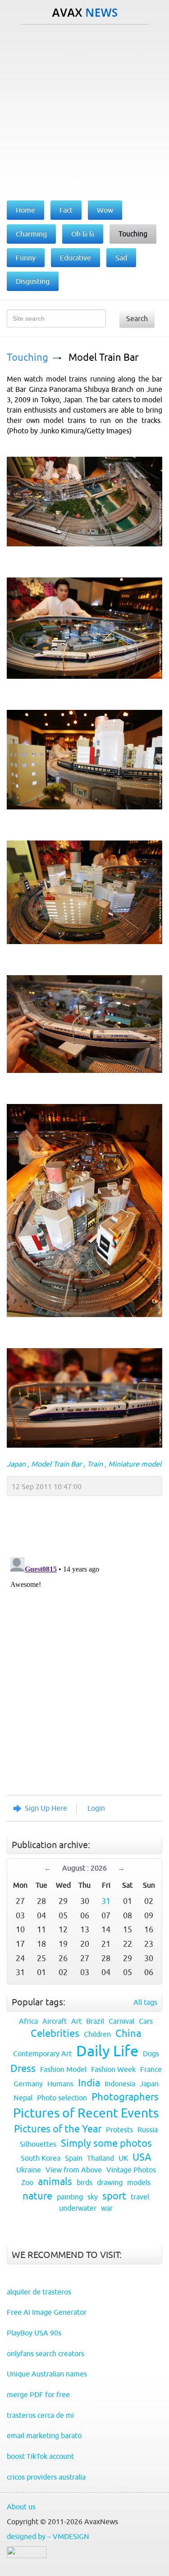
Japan (16, 1464)
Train (95, 1464)
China (128, 2033)
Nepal (23, 2098)
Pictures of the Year (58, 2129)
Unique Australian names (47, 2374)
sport (114, 2196)
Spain (74, 2158)
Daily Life (107, 2051)
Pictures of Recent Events (86, 2113)
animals (55, 2182)
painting (70, 2197)
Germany (28, 2084)
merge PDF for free (38, 2394)
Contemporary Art (42, 2054)
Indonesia (120, 2084)
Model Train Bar (103, 357)
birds (84, 2182)
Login (96, 1808)
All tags (145, 2002)
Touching (27, 357)
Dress (23, 2069)
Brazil (95, 2021)
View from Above (74, 2170)
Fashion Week (113, 2069)
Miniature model (135, 1464)
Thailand (100, 2158)
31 (106, 1901)
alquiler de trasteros (39, 2292)
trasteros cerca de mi (40, 2415)
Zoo (27, 2182)
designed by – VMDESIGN (48, 2536)
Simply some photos (106, 2143)
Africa (28, 2021)
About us (21, 2507)
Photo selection (62, 2098)
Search (137, 318)
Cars (146, 2021)
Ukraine (29, 2170)
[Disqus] (80, 1666)
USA (142, 2157)
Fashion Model (63, 2069)
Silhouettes (38, 2144)
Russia (148, 2130)
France (151, 2069)
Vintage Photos (131, 2170)
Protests (119, 2130)
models (139, 2182)
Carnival (121, 2021)
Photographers (125, 2097)
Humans (60, 2084)
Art (76, 2021)
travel (140, 2197)
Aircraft (55, 2021)
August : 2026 (84, 1868)
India (89, 2083)
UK (123, 2158)
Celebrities (55, 2033)
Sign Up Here (46, 1808)
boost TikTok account (40, 2456)
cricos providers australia (46, 2477)
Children (97, 2034)
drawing (110, 2182)
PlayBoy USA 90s (34, 2333)
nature (37, 2196)
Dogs (151, 2054)
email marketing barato (44, 2435)
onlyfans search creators (46, 2353)
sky (93, 2197)
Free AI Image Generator (47, 2312)
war (107, 2208)
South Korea (41, 2158)
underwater (78, 2208)
